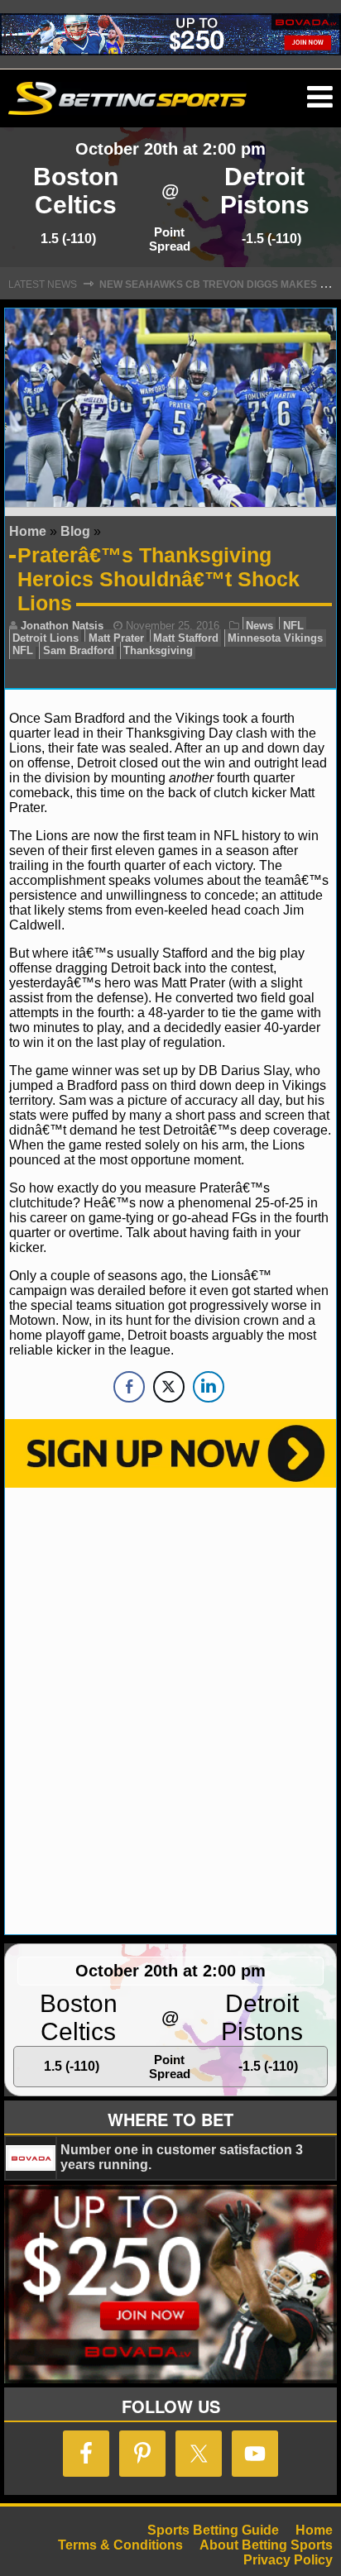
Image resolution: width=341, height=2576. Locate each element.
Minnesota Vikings (275, 638)
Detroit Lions (46, 638)
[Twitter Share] (169, 1387)
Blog (75, 531)
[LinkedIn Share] (209, 1387)
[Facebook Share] (129, 1387)
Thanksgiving (158, 650)
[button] (320, 98)
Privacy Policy (288, 2560)
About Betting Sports (266, 2545)
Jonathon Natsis (62, 626)
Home (28, 531)
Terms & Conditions (120, 2545)
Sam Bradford (79, 650)
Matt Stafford (186, 638)
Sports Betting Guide (213, 2530)
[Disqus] (170, 1709)
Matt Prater (116, 638)
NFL (293, 626)
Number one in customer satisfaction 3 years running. (182, 2157)
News (259, 626)
